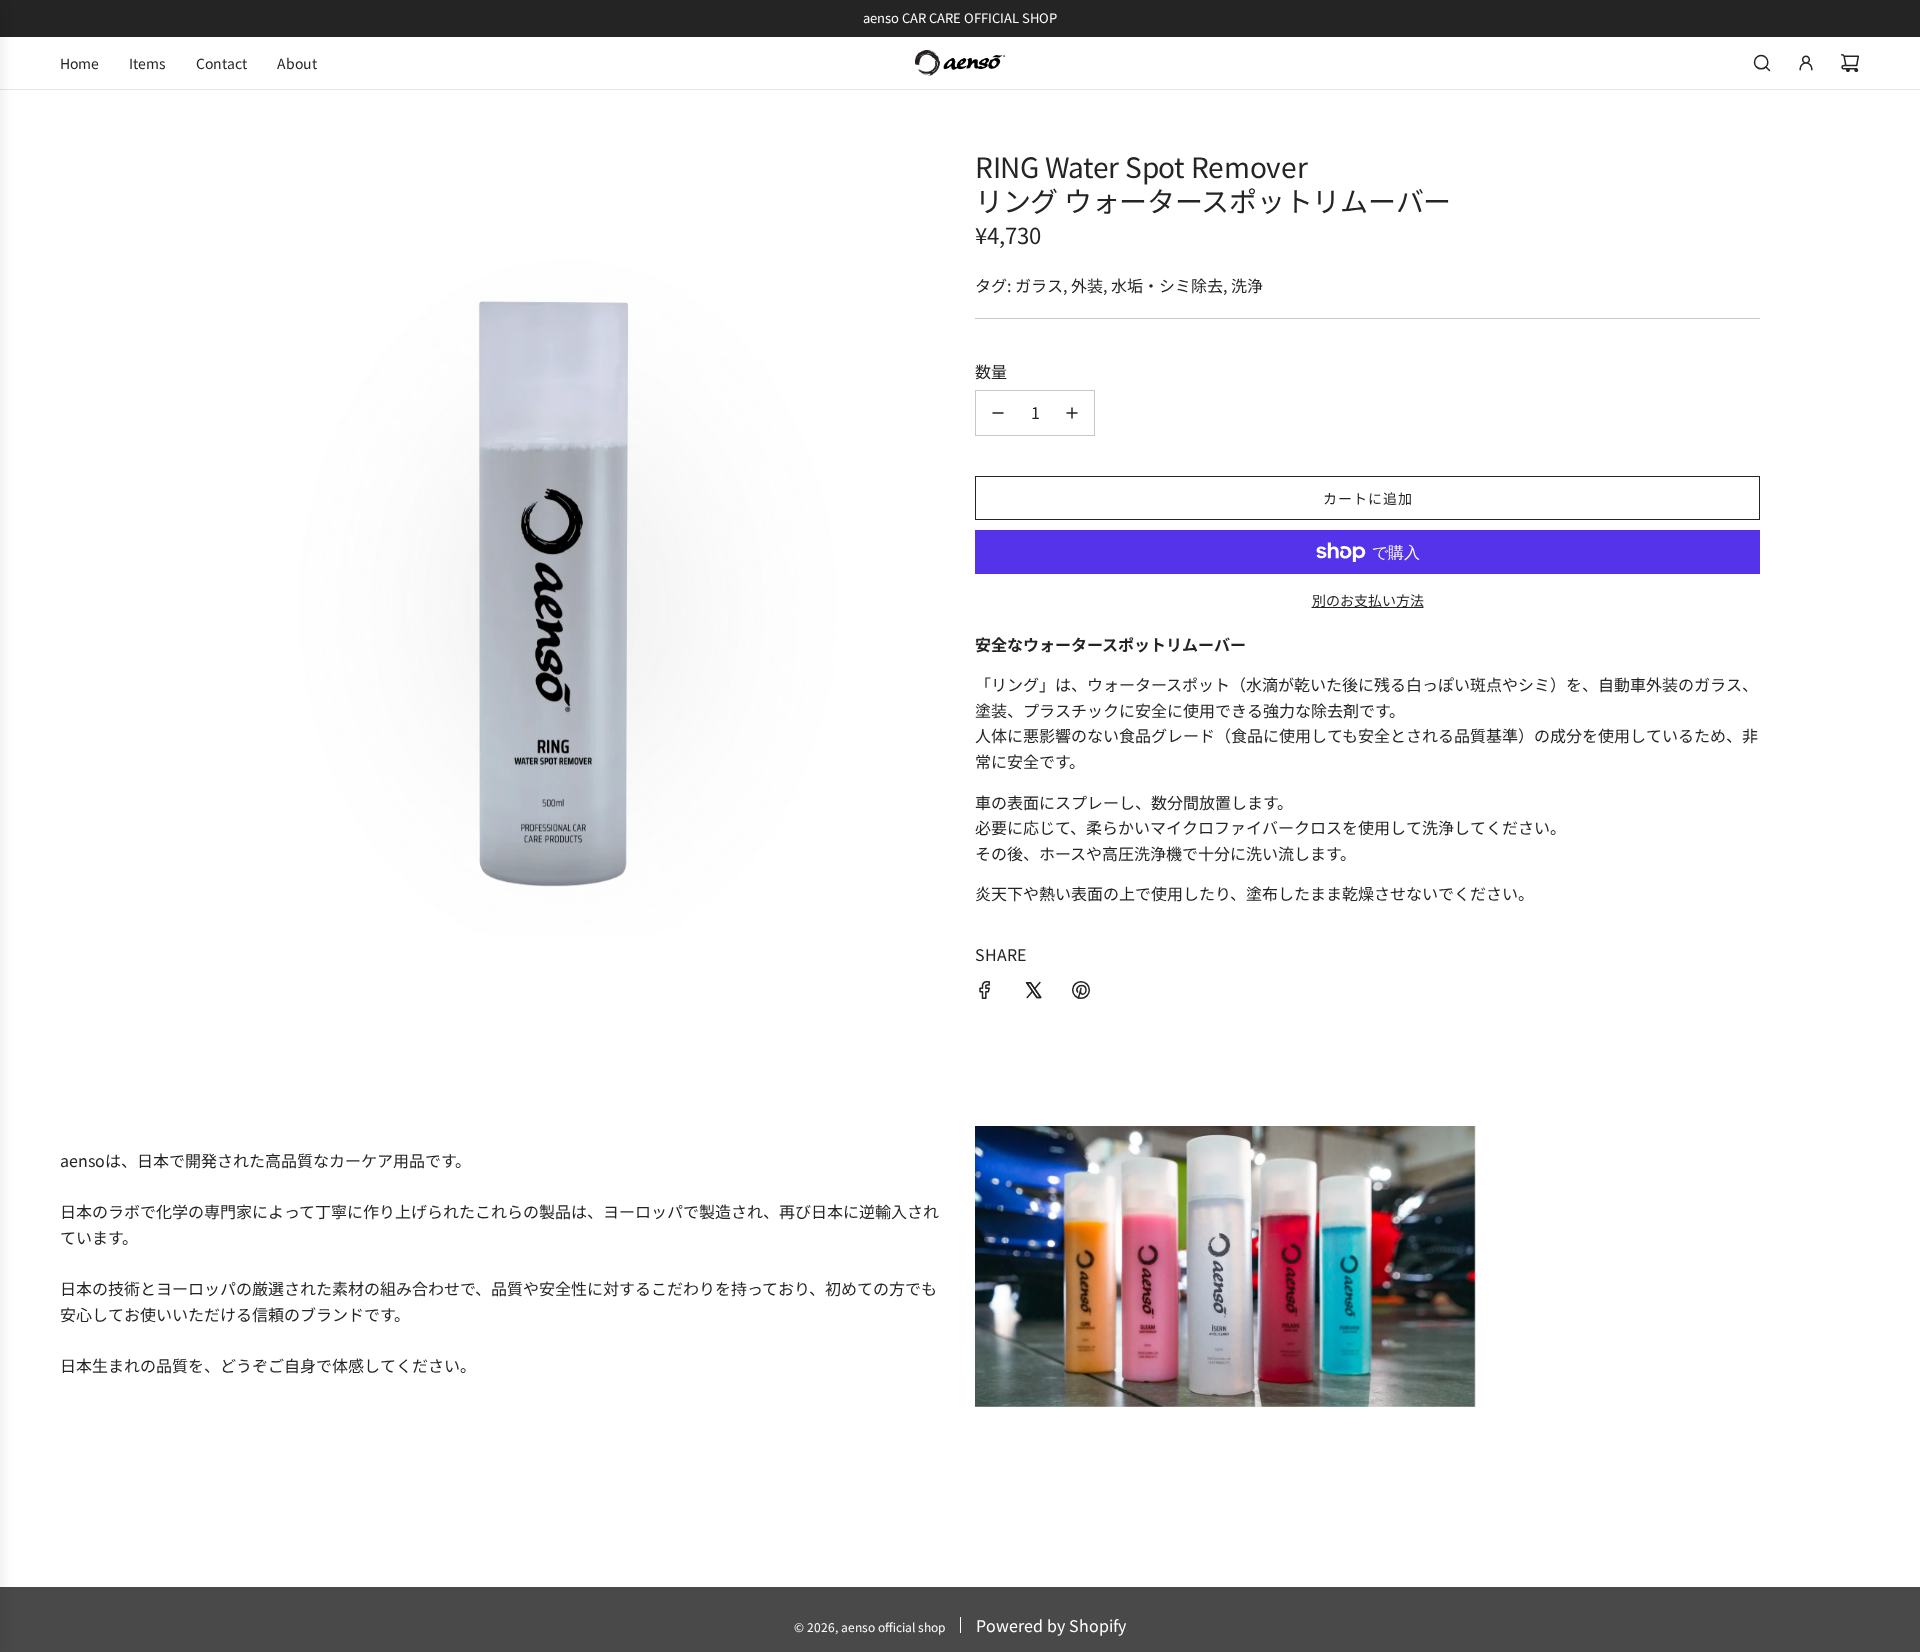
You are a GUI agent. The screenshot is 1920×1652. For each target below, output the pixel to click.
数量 (991, 371)
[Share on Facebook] (985, 993)
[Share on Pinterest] (1081, 993)
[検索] (1762, 63)
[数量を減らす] (998, 413)
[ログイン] (1806, 63)
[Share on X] (1033, 993)
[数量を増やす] (1072, 413)
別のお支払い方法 (1368, 600)
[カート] (1850, 63)
